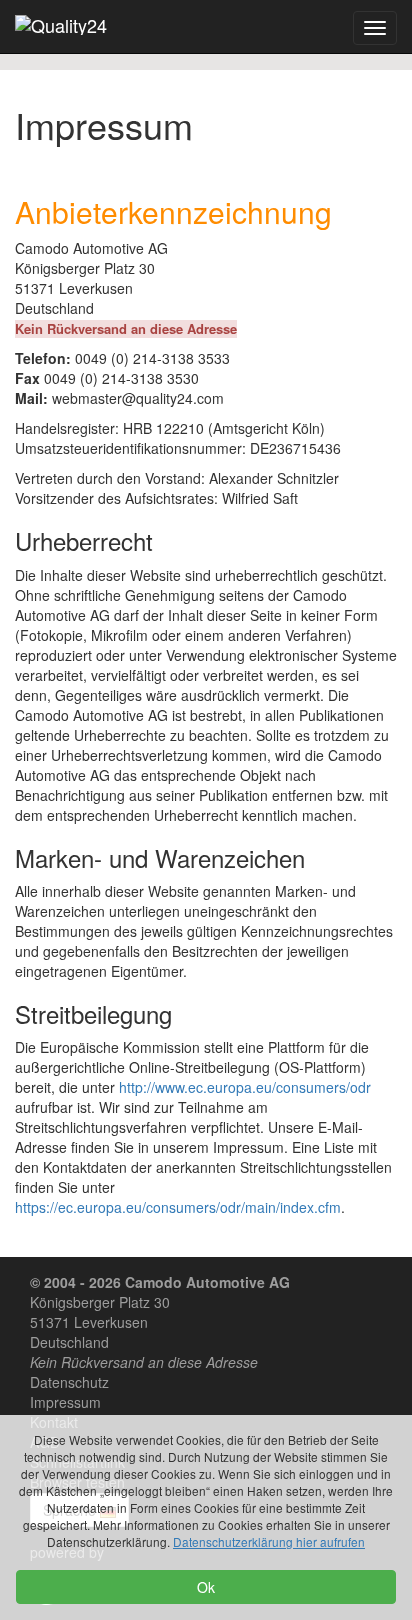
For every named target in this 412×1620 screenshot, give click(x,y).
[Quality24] (61, 25)
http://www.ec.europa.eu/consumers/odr (245, 1087)
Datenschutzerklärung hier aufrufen (269, 1541)
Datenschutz (69, 1382)
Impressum (65, 1402)
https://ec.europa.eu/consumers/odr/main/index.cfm (178, 1207)
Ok (206, 1587)
